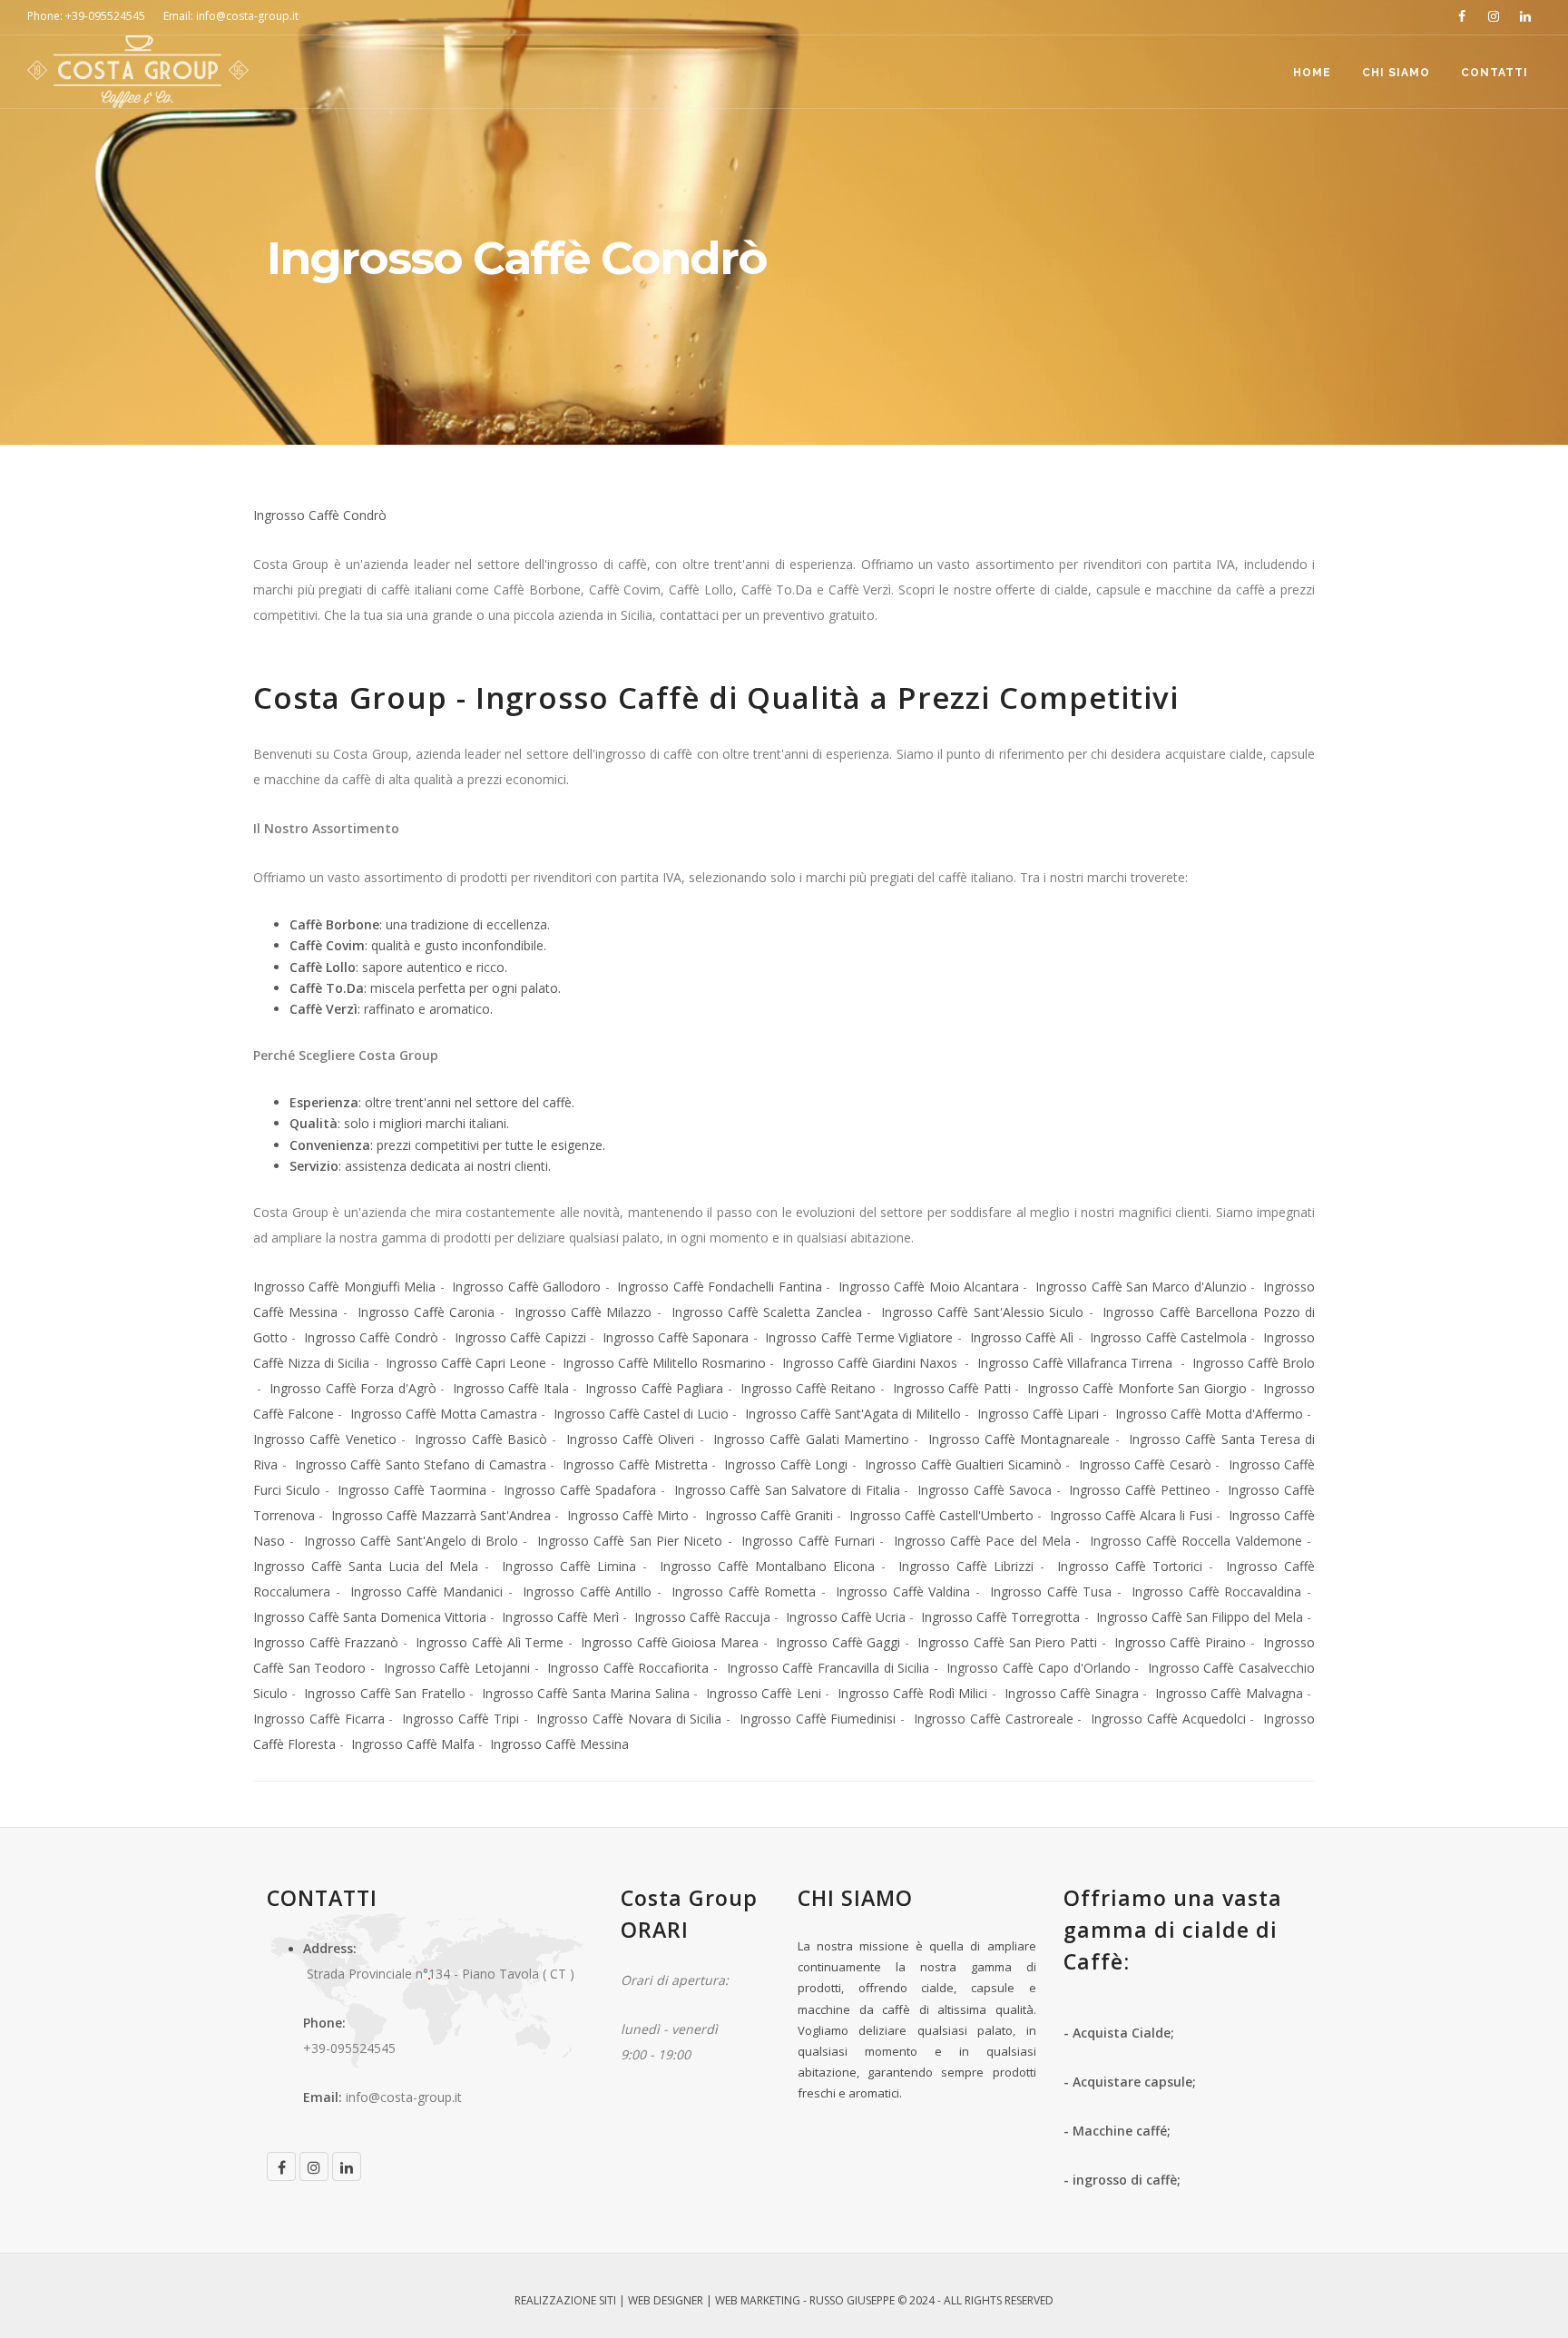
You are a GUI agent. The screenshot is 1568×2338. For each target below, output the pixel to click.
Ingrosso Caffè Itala (511, 1388)
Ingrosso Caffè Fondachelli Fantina (719, 1287)
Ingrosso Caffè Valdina (903, 1591)
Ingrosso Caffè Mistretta (635, 1464)
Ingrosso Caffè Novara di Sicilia (629, 1719)
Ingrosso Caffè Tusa (1051, 1591)
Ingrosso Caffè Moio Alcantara (929, 1287)
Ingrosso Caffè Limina (569, 1566)
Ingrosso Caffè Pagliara (654, 1388)
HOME (1312, 73)
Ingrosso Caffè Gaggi (838, 1642)
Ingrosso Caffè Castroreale (994, 1719)
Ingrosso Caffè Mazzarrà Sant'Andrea (441, 1515)
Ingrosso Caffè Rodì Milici (912, 1693)
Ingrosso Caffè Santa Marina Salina (586, 1693)
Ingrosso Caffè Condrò (320, 515)
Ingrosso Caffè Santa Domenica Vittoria (370, 1617)
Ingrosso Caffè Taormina (412, 1490)
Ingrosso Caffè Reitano (808, 1388)
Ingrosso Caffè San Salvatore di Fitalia (787, 1490)
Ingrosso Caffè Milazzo (583, 1312)
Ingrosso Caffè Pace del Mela (982, 1541)
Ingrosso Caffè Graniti (769, 1515)
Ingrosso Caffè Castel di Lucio (642, 1414)
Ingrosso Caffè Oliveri (631, 1439)
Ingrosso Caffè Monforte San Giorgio (1137, 1388)
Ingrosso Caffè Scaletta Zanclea (767, 1312)
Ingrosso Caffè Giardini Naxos (872, 1363)
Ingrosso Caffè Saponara (676, 1337)
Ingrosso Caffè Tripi (461, 1719)
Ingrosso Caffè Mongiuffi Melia (344, 1287)
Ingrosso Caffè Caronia (426, 1312)
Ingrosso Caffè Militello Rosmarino (664, 1363)
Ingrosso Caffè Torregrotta (1000, 1617)
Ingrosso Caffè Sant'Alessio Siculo (982, 1312)
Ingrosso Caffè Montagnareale (1019, 1439)
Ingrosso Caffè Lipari (1038, 1414)
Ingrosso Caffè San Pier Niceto (630, 1541)
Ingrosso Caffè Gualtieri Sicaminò (963, 1464)
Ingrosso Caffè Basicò (481, 1439)
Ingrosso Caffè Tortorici (1130, 1566)
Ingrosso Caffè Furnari (808, 1541)
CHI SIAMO (1396, 73)
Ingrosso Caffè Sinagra (1072, 1693)
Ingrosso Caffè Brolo (1254, 1363)
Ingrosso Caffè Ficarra (319, 1719)
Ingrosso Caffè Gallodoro (526, 1287)
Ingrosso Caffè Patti (952, 1388)
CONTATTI (1494, 73)
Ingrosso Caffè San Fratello (384, 1693)
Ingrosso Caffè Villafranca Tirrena (1077, 1363)
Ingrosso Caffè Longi (786, 1464)
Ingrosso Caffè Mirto (628, 1515)
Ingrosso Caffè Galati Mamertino (811, 1439)
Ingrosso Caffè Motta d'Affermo (1209, 1414)
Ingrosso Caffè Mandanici (426, 1591)
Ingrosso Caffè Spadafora (580, 1490)
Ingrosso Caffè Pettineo (1140, 1490)
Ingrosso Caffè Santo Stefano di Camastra (421, 1464)
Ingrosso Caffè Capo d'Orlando (1038, 1668)
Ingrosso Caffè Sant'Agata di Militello (853, 1414)
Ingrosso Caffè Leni (764, 1693)
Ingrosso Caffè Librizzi (966, 1566)
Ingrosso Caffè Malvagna (1229, 1693)
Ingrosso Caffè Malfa (413, 1744)
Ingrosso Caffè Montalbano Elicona (767, 1566)
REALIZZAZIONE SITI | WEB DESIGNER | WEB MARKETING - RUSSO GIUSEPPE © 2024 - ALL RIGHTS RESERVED (784, 2300)
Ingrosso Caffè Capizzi (520, 1337)
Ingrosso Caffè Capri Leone (466, 1363)
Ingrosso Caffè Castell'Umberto (941, 1515)
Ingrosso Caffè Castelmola (1168, 1337)
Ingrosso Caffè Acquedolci (1168, 1719)
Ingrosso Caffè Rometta (744, 1591)
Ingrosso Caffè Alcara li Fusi (1132, 1515)
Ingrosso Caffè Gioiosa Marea (668, 1642)
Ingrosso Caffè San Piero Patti (1007, 1642)
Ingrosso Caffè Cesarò (1145, 1464)
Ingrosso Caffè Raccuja (702, 1617)
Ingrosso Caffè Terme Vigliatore (859, 1337)
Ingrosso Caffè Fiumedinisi (818, 1719)
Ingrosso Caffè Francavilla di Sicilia (828, 1668)
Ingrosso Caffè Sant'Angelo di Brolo (411, 1541)
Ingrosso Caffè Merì (560, 1617)
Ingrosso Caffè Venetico (325, 1439)
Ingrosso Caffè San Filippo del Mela (1200, 1617)
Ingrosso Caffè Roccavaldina (1216, 1591)
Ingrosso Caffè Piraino (1180, 1642)
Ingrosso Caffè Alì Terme (490, 1642)
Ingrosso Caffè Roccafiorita (628, 1668)
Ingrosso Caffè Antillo (587, 1591)
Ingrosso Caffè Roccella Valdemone (1196, 1541)
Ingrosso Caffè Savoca (985, 1490)
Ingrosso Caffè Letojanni (457, 1668)
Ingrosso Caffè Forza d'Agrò (353, 1388)
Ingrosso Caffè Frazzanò (326, 1642)
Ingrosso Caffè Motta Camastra (444, 1414)
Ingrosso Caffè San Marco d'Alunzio (1141, 1287)
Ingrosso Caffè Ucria (846, 1617)
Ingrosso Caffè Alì (1022, 1337)
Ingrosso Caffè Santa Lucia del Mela (366, 1566)
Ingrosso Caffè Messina (558, 1744)
